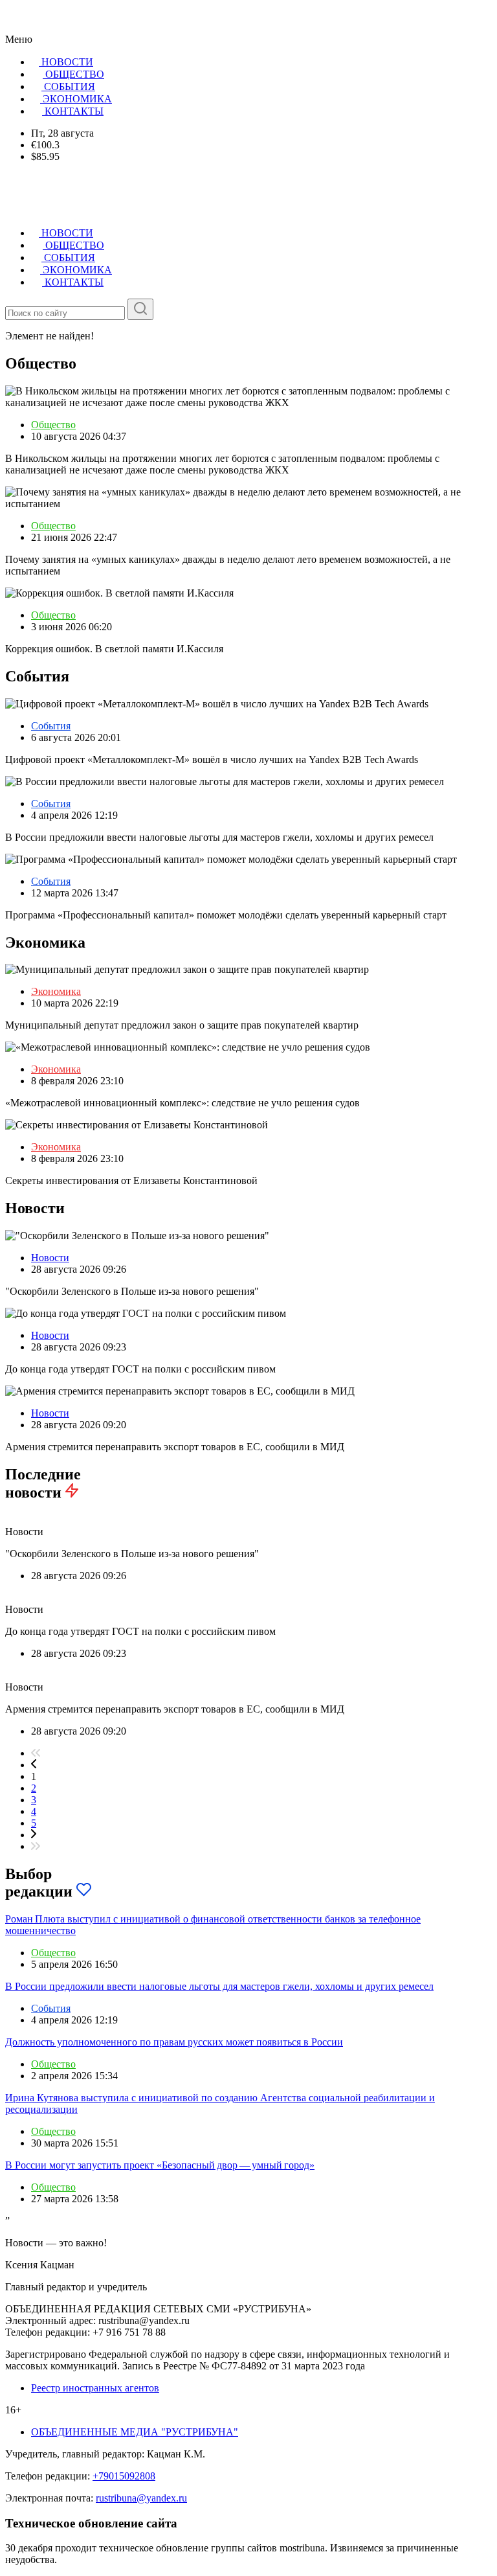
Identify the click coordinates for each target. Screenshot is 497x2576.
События (51, 726)
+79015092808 (124, 2476)
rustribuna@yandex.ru (141, 2498)
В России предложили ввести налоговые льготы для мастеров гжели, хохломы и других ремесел (219, 1986)
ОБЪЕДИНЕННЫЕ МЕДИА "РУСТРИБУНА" (135, 2432)
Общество (53, 425)
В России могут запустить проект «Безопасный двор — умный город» (160, 2165)
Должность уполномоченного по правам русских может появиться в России (174, 2042)
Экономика (56, 991)
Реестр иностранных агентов (95, 2388)
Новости (50, 1258)
